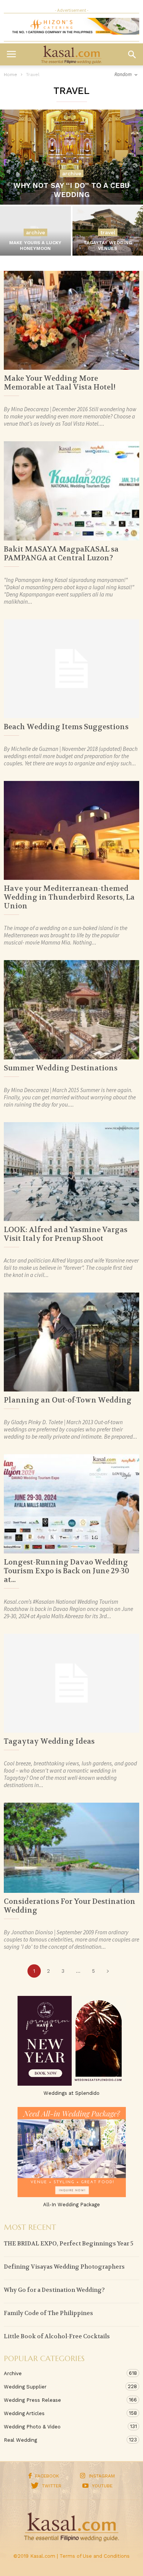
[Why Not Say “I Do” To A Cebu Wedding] (71, 157)
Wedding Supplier (64, 2387)
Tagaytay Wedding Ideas (49, 1741)
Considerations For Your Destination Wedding (70, 1906)
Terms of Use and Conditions (95, 2556)
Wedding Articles (64, 2413)
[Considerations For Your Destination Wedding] (71, 1848)
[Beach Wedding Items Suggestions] (71, 669)
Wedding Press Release (64, 2400)
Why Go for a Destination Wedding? (54, 2290)
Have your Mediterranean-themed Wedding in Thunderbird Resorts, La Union (69, 897)
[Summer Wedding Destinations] (71, 1010)
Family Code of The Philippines (48, 2313)
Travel (108, 232)
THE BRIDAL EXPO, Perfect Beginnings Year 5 (69, 2244)
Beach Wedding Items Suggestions (66, 727)
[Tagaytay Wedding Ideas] (71, 1683)
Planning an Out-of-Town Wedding (68, 1400)
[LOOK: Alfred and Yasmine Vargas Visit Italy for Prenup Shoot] (71, 1172)
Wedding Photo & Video (64, 2427)
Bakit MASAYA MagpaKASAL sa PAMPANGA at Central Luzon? (61, 554)
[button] (132, 54)
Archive (72, 173)
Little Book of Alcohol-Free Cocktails (57, 2336)
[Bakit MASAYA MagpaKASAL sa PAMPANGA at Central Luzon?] (71, 491)
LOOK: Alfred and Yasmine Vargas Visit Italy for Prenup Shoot (66, 1234)
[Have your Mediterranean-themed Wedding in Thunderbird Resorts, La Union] (71, 830)
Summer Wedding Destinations (61, 1068)
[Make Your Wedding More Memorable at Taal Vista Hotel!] (71, 320)
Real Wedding (64, 2440)
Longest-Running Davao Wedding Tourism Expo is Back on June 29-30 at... (67, 1571)
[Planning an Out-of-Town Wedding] (71, 1342)
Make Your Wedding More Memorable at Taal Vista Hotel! (60, 383)
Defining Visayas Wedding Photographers (64, 2267)
